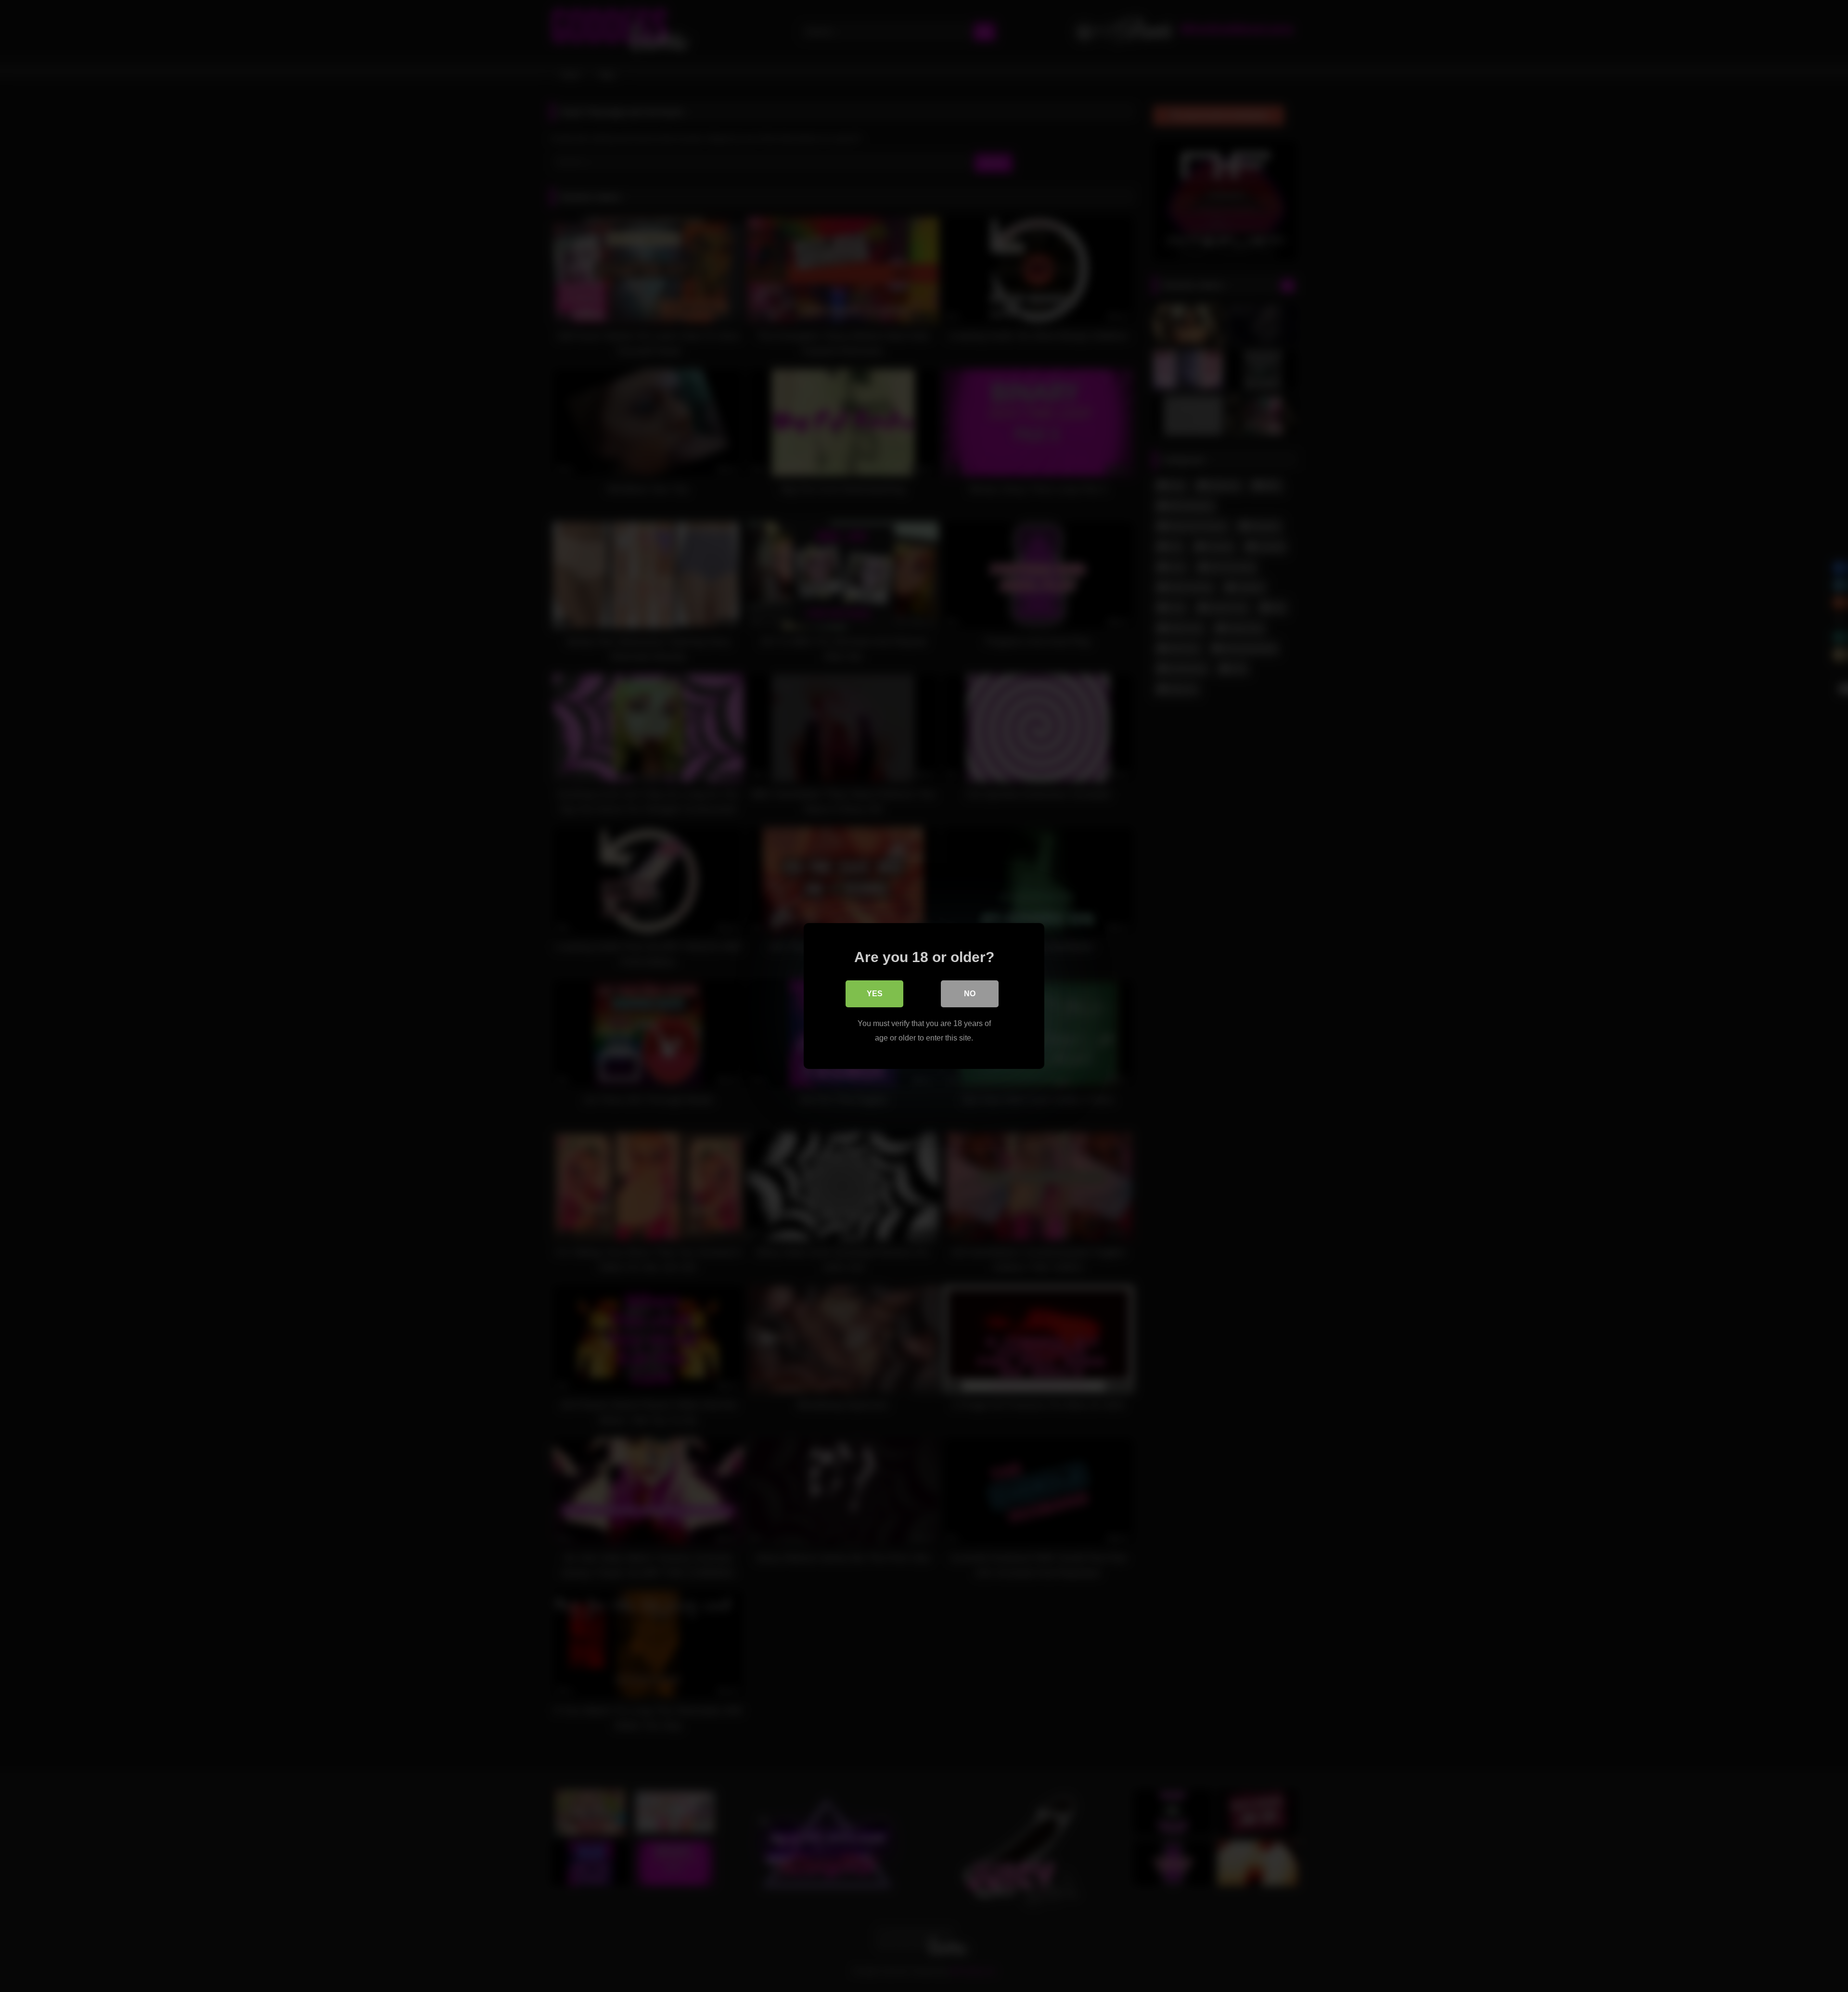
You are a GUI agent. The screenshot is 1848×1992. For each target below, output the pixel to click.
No (970, 994)
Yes (875, 994)
